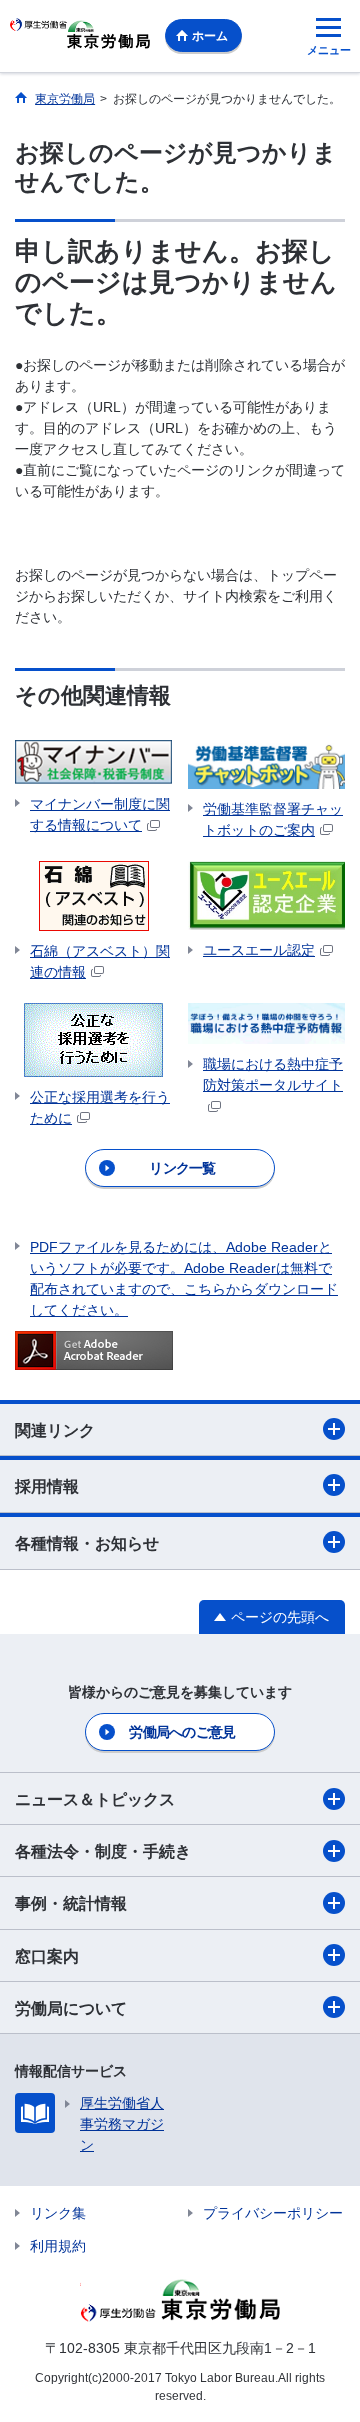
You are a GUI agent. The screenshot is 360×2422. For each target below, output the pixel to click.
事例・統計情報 (71, 1903)
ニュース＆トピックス (95, 1799)
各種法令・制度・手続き (103, 1851)
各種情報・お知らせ (87, 1543)
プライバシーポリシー (273, 2213)
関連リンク (55, 1430)
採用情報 (47, 1486)
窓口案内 (47, 1956)
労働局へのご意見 (182, 1732)
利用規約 (58, 2246)
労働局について (71, 2008)
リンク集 (58, 2213)
